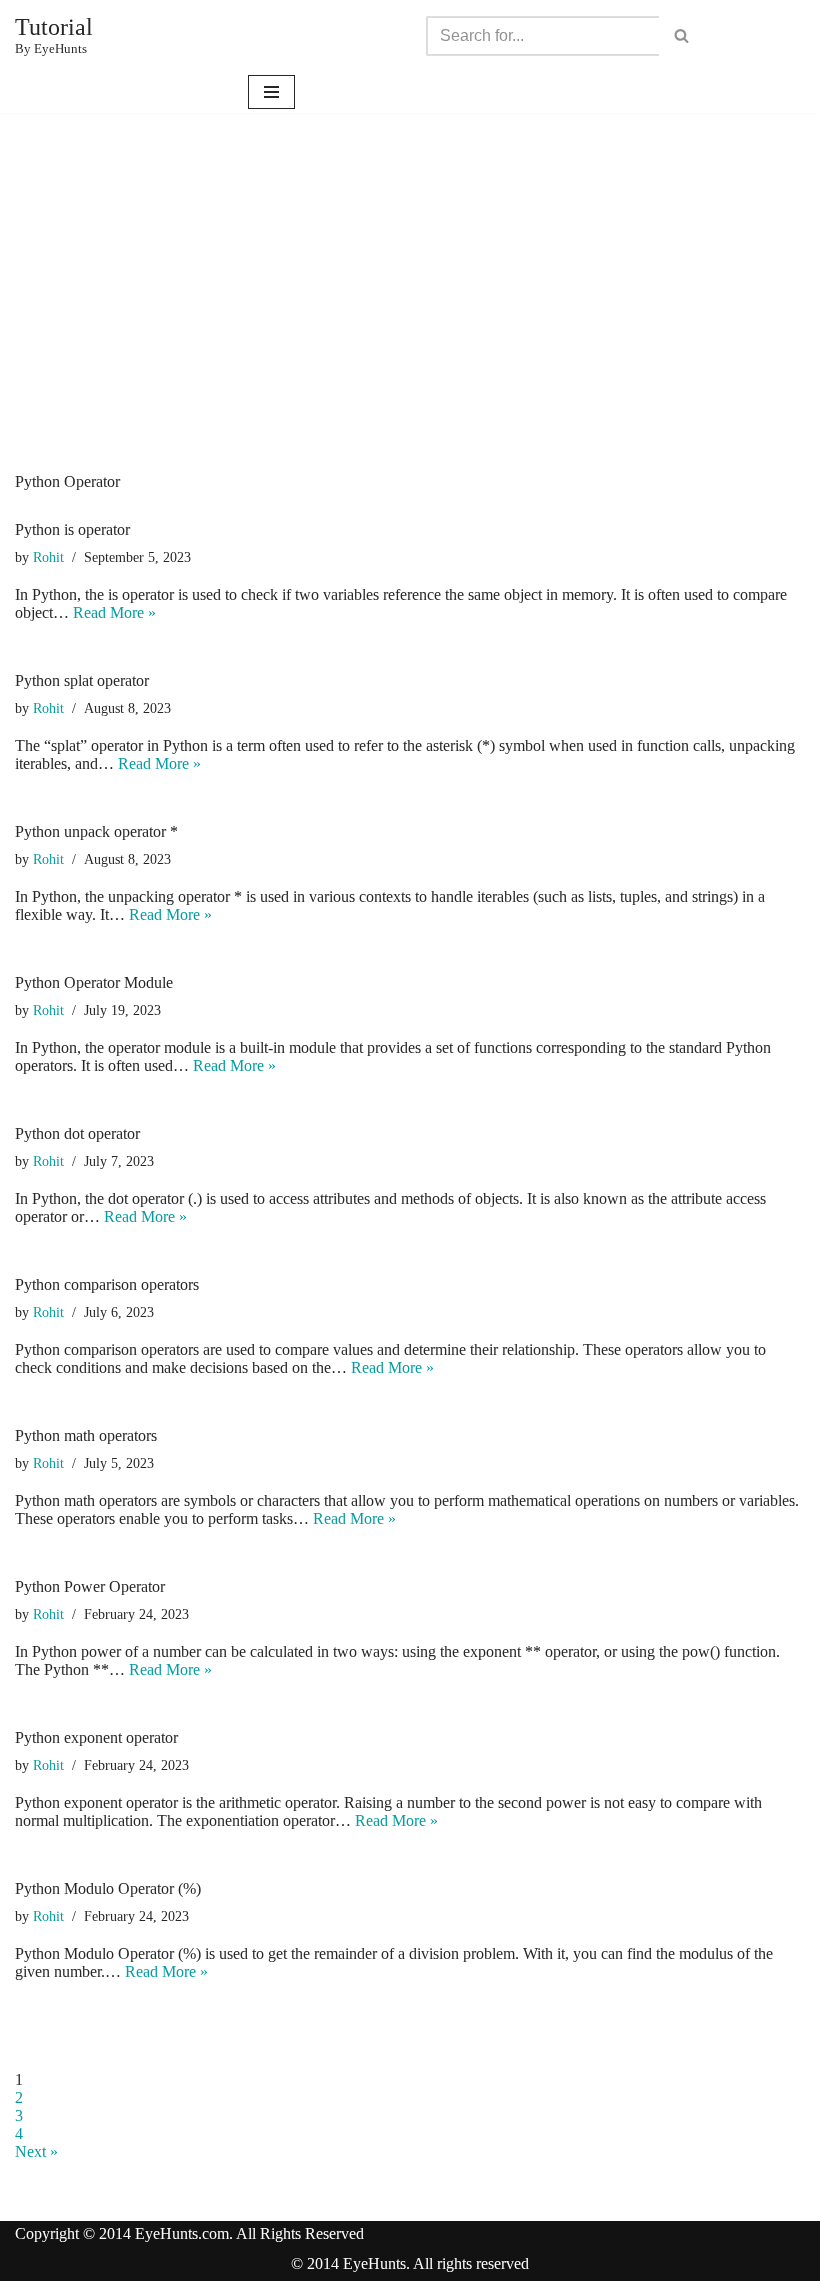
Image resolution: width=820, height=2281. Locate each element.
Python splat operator (82, 680)
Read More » (114, 612)
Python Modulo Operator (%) (108, 1888)
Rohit (48, 557)
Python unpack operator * (96, 831)
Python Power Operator (90, 1586)
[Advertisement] (410, 323)
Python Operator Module (94, 982)
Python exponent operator (96, 1737)
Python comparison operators (107, 1284)
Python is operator (72, 529)
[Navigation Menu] (271, 92)
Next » (36, 2151)
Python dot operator (77, 1133)
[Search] (681, 36)
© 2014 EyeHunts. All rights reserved (410, 2263)
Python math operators (86, 1435)
